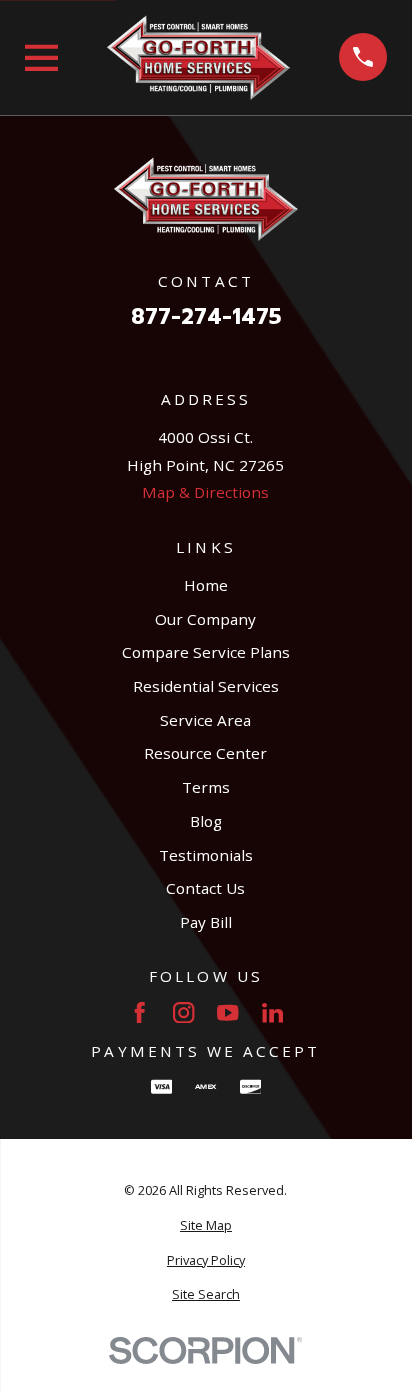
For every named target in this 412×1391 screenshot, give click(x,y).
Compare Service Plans (206, 652)
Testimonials (206, 855)
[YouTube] (227, 1012)
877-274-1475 (206, 317)
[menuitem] (206, 1225)
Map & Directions (205, 492)
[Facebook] (139, 1012)
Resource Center (205, 753)
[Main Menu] (42, 58)
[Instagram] (183, 1012)
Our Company (205, 619)
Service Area (205, 720)
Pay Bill (206, 922)
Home (206, 585)
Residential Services (206, 686)
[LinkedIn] (272, 1012)
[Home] (198, 57)
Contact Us (205, 888)
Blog (206, 821)
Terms (206, 787)
